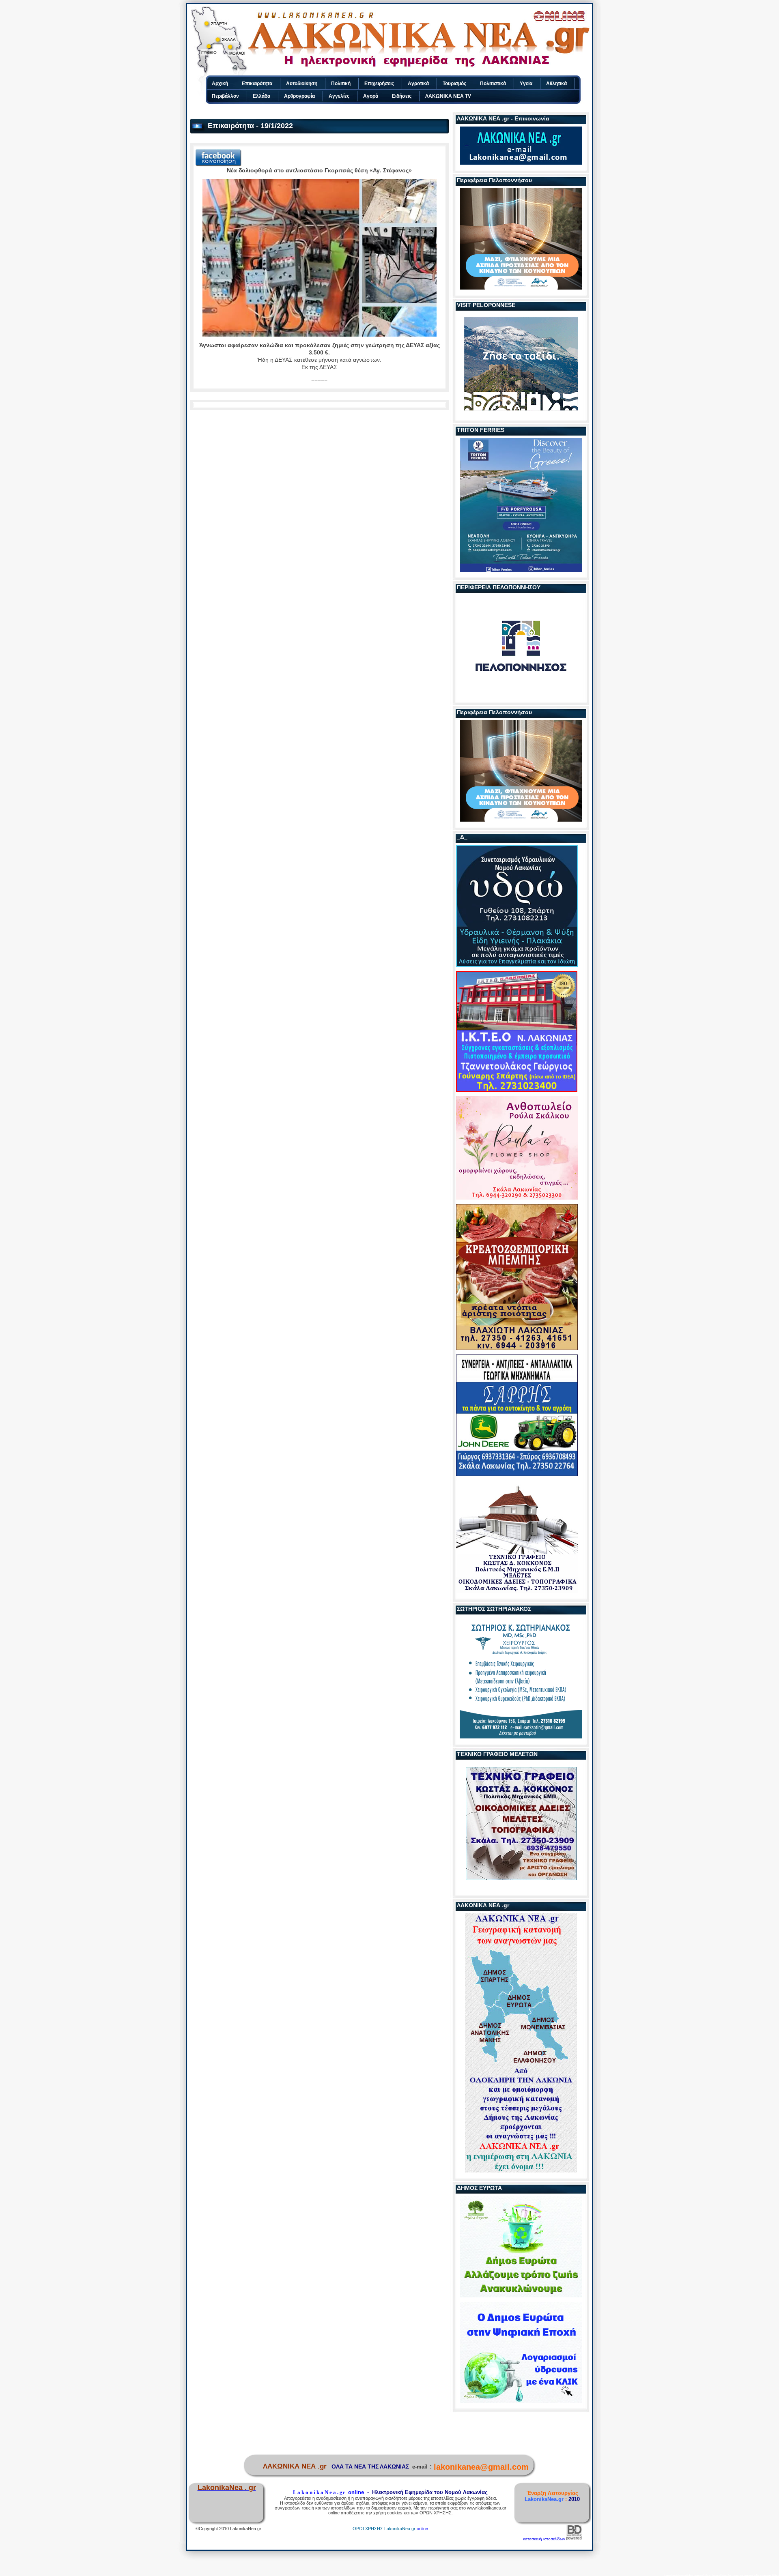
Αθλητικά (556, 84)
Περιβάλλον (225, 96)
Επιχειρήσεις (379, 84)
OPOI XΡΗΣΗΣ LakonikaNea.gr (384, 2529)
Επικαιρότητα (257, 84)
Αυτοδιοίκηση (302, 84)
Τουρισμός (454, 84)
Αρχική (220, 84)
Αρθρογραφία (299, 96)
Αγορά (371, 96)
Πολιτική (341, 84)
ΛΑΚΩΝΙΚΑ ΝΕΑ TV (448, 96)
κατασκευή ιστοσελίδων (544, 2539)
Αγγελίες (339, 96)
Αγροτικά (418, 84)
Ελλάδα (261, 96)
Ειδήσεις (402, 96)
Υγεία (526, 84)
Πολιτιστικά (493, 84)
